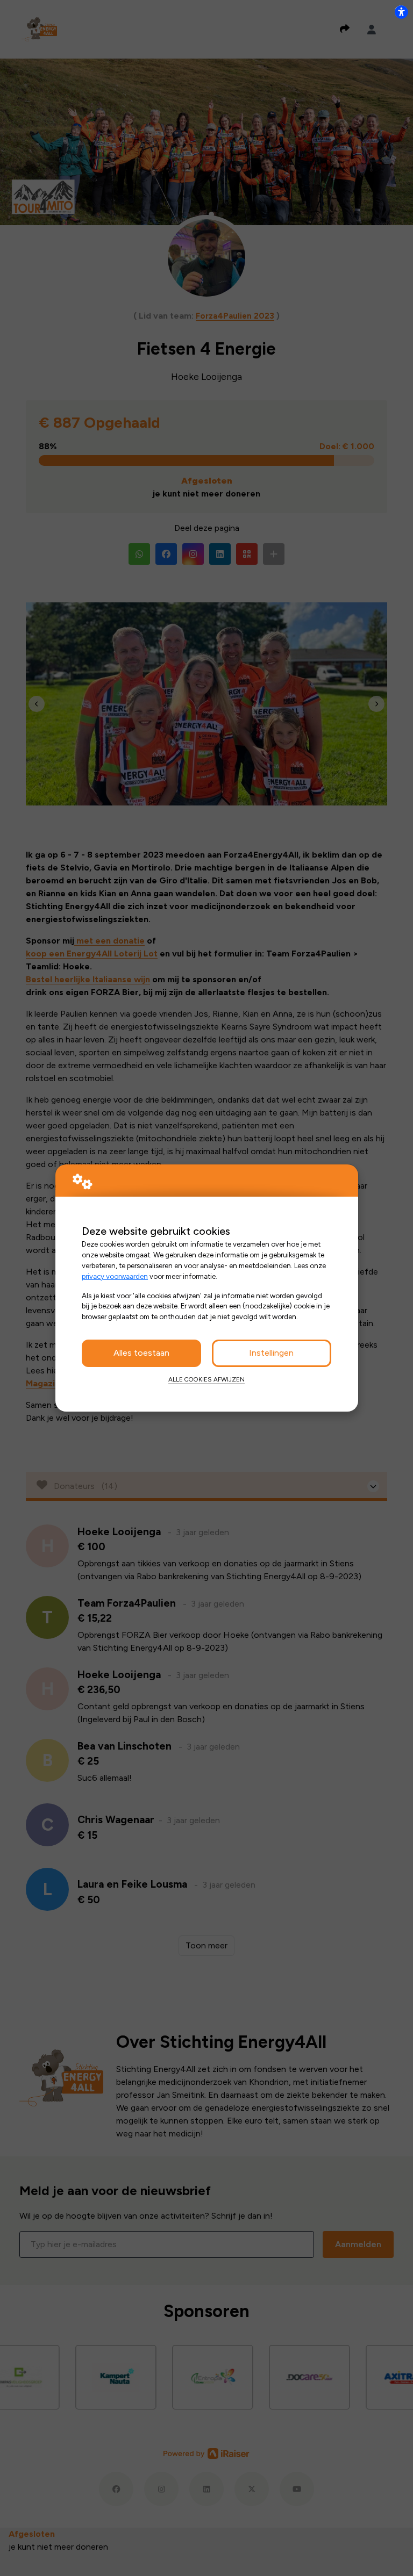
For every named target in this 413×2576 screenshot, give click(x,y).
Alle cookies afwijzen (206, 1379)
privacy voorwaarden (115, 1276)
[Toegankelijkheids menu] (401, 12)
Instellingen (271, 1353)
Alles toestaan (141, 1353)
